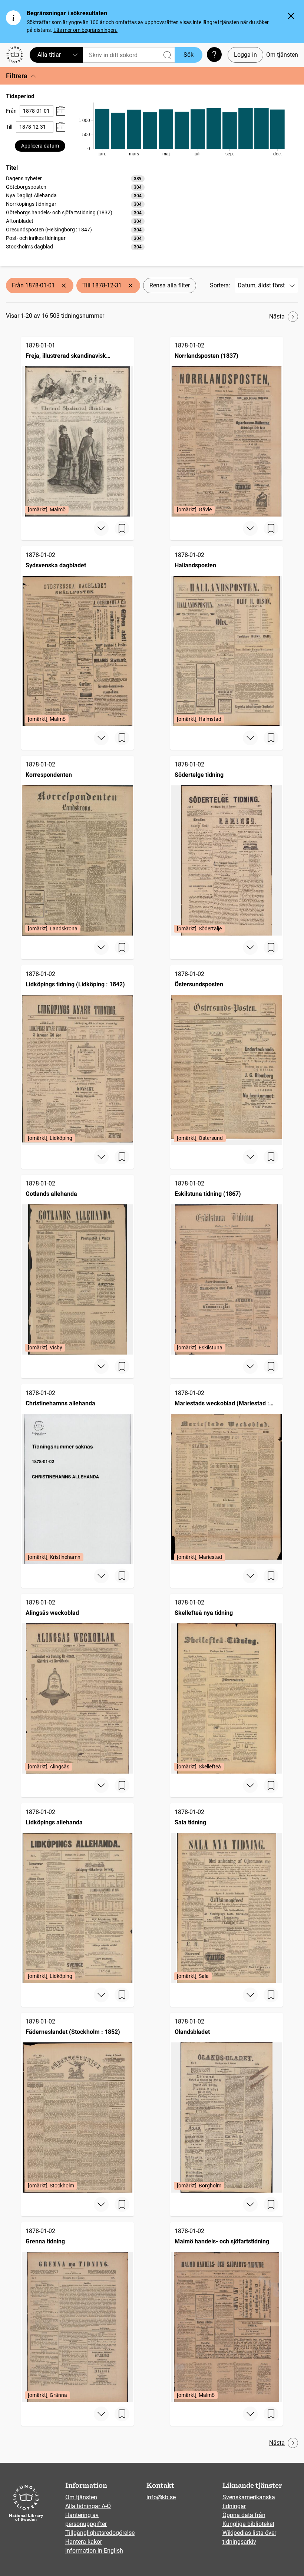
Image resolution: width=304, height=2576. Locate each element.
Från (11, 111)
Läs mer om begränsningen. (85, 30)
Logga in (245, 55)
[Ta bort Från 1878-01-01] (64, 286)
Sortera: (220, 285)
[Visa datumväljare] (61, 111)
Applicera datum (40, 146)
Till (9, 127)
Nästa (277, 316)
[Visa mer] (101, 528)
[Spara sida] (122, 528)
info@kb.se (161, 2497)
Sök (189, 55)
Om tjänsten (282, 55)
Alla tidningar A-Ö (88, 2506)
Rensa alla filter (170, 285)
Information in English (94, 2551)
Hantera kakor (84, 2542)
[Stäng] (291, 16)
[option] (75, 179)
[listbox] (75, 212)
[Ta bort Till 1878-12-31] (130, 286)
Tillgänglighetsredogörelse (100, 2533)
